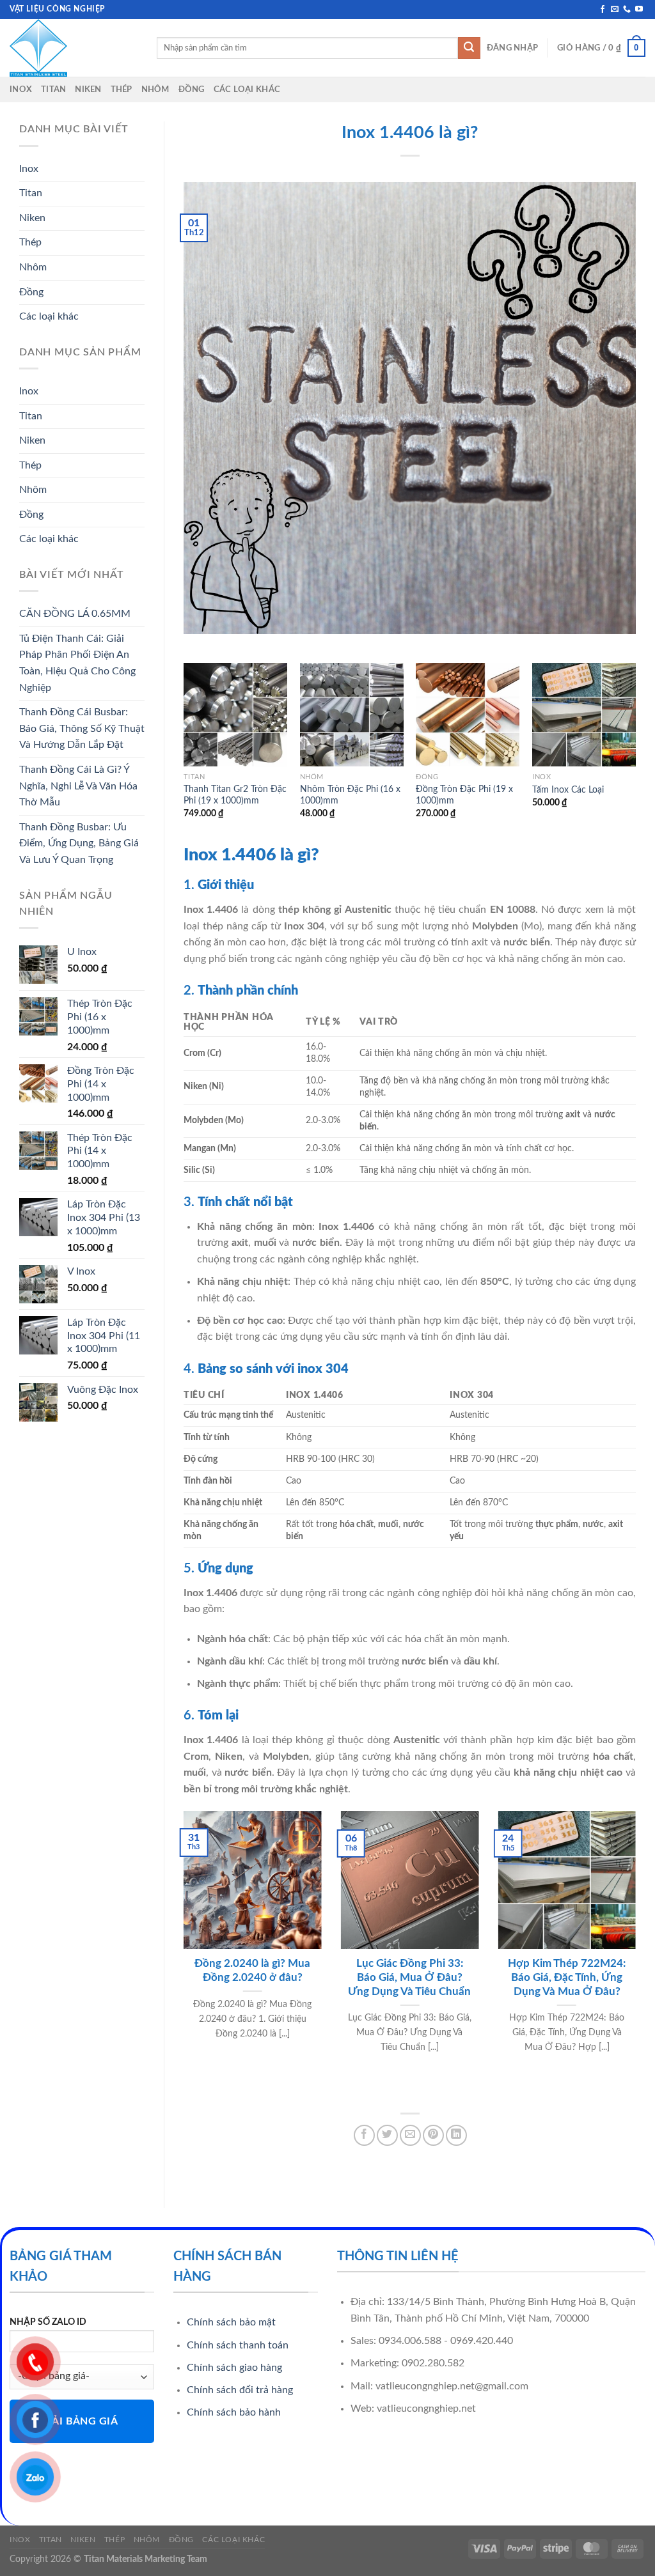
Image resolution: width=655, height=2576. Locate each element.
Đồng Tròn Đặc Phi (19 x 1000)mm (464, 795)
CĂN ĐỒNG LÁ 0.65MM (75, 614)
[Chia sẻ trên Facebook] (364, 2135)
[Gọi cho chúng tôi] (627, 10)
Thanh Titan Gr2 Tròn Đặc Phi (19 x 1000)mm (235, 795)
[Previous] (184, 752)
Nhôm (155, 89)
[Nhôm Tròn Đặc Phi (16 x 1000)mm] (352, 715)
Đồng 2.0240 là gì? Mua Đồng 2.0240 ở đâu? (252, 1971)
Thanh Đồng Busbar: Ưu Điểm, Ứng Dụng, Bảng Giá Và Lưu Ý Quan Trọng (79, 843)
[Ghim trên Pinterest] (433, 2135)
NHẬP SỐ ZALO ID (48, 2322)
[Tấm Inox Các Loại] (584, 715)
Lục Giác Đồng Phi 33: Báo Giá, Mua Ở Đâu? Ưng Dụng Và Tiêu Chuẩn (409, 1977)
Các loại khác (247, 89)
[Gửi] (469, 48)
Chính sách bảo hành (234, 2412)
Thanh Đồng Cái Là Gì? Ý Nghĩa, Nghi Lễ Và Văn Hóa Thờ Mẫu (78, 786)
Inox (21, 89)
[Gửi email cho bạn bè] (410, 2135)
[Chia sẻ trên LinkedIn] (456, 2135)
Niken (88, 89)
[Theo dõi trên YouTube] (639, 10)
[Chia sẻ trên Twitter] (387, 2135)
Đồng (192, 89)
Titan (53, 89)
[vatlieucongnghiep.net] (74, 48)
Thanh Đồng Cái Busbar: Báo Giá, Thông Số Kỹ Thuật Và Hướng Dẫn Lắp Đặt (82, 728)
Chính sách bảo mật (231, 2322)
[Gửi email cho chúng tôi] (615, 10)
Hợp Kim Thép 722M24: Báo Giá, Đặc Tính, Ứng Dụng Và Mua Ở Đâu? (567, 1977)
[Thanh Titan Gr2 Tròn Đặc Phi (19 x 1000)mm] (235, 715)
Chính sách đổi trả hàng (240, 2390)
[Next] (635, 752)
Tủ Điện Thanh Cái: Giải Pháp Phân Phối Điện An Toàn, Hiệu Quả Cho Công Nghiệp (77, 663)
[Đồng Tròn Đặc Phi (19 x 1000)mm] (468, 715)
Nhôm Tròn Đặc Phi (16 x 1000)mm (350, 795)
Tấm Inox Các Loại (568, 790)
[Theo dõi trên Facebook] (603, 10)
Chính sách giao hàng (234, 2368)
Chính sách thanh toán (238, 2345)
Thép (122, 89)
